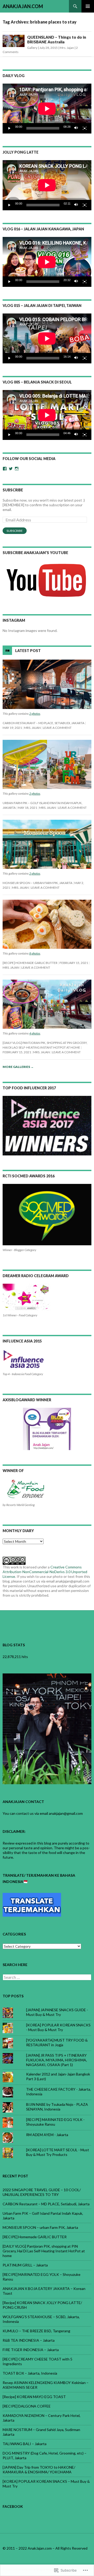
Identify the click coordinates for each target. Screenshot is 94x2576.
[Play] (9, 128)
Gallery (32, 48)
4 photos (35, 1033)
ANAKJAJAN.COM (23, 6)
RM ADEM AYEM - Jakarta (47, 2135)
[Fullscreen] (85, 128)
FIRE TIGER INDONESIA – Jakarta (31, 2350)
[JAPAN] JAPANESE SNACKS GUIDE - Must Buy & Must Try (57, 2012)
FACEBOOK (13, 2506)
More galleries (18, 1067)
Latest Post (28, 651)
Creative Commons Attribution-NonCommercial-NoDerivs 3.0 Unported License (45, 1572)
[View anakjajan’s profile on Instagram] (17, 469)
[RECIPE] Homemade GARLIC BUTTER (30, 963)
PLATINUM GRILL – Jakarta (25, 2265)
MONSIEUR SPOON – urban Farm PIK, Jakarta (37, 883)
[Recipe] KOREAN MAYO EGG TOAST (34, 2397)
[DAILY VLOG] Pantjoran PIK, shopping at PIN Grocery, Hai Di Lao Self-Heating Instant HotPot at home (44, 2251)
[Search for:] (47, 1977)
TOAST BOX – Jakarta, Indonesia (30, 2373)
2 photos (35, 714)
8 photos (35, 953)
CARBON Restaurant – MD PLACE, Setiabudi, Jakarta (43, 723)
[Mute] (76, 128)
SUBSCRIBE (13, 490)
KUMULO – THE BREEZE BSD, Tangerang (36, 2331)
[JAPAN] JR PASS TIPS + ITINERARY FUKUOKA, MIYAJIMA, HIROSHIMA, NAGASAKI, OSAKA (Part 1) (57, 2060)
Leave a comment (57, 728)
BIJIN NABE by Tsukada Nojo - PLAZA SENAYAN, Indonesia (57, 2107)
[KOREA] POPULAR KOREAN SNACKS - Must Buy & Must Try (58, 2027)
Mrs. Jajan (67, 48)
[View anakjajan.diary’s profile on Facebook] (5, 469)
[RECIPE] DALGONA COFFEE (27, 2406)
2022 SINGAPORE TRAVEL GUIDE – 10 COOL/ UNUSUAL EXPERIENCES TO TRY (42, 2192)
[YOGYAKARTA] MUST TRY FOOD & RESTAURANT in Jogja (57, 2042)
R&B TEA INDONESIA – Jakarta (29, 2340)
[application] (47, 109)
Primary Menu (88, 6)
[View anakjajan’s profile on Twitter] (11, 469)
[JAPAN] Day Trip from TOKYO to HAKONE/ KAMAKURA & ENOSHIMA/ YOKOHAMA (39, 2470)
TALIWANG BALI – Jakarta (25, 2444)
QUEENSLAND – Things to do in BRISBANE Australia (57, 39)
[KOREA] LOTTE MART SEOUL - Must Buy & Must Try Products (58, 2152)
